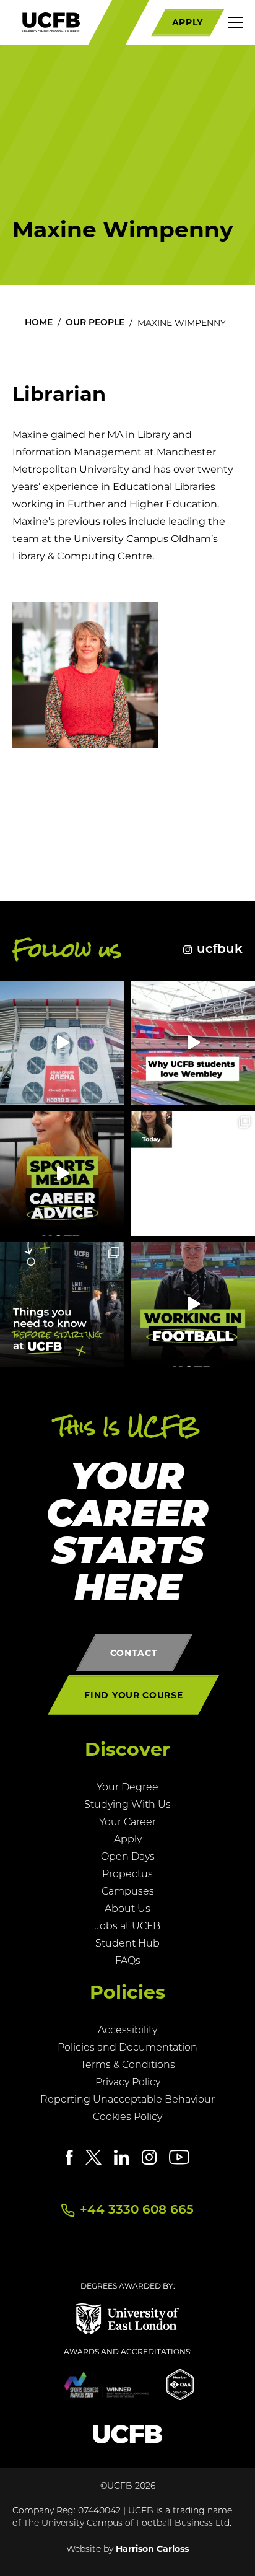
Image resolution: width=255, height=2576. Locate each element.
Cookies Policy (127, 2118)
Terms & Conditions (128, 2066)
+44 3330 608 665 (137, 2210)
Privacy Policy (128, 2083)
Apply (128, 1840)
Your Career (127, 1823)
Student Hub (127, 1944)
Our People (95, 323)
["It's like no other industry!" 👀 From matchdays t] (193, 1304)
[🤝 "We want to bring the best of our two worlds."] (62, 1043)
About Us (127, 1909)
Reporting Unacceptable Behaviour (127, 2100)
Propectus (127, 1875)
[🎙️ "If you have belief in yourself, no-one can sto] (62, 1174)
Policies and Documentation (127, 2048)
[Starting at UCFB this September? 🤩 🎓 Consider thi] (62, 1304)
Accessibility (127, 2031)
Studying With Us (127, 1805)
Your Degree (127, 1788)
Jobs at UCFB (127, 1927)
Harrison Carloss (152, 2549)
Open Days (128, 1857)
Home (39, 323)
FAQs (128, 1961)
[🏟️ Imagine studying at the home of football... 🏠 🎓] (193, 1043)
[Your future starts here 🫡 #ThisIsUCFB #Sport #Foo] (193, 1174)
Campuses (128, 1892)
